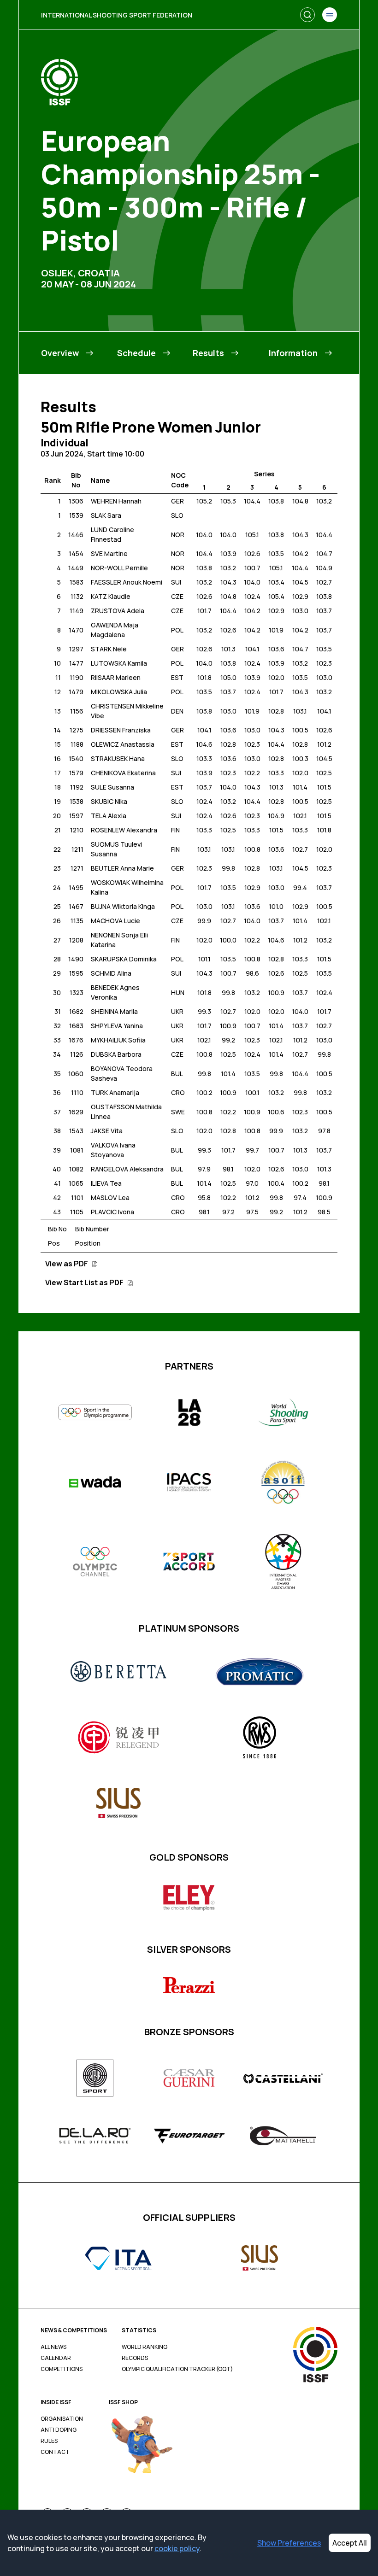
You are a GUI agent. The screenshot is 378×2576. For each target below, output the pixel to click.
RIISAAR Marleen (116, 677)
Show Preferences (289, 2543)
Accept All (350, 2543)
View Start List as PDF (85, 1282)
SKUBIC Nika (109, 801)
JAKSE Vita (107, 1131)
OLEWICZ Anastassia (123, 744)
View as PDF (67, 1264)
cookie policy (177, 2548)
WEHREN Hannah (116, 501)
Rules (49, 2441)
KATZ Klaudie (111, 596)
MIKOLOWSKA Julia (119, 692)
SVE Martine (109, 553)
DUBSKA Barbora (116, 1054)
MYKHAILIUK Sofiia (118, 1040)
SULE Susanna (112, 787)
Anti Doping (59, 2430)
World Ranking (145, 2347)
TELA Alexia (109, 816)
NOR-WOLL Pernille (119, 568)
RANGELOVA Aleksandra (127, 1169)
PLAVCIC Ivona (112, 1212)
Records (135, 2358)
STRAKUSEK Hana (118, 758)
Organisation (62, 2419)
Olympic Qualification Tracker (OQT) (177, 2369)
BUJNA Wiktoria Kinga (123, 906)
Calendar (56, 2358)
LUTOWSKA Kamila (119, 663)
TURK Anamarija (115, 1092)
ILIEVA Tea (106, 1183)
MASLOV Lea (110, 1197)
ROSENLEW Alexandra (124, 830)
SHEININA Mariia (114, 1011)
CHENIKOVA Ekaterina (123, 773)
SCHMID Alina (111, 973)
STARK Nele (109, 649)
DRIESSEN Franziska (121, 730)
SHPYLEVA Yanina (117, 1026)
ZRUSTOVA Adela (118, 611)
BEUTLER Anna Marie (122, 868)
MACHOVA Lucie (115, 921)
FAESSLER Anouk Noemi (127, 582)
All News (53, 2347)
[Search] (307, 15)
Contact (55, 2452)
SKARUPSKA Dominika (124, 959)
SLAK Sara (106, 515)
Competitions (62, 2369)
